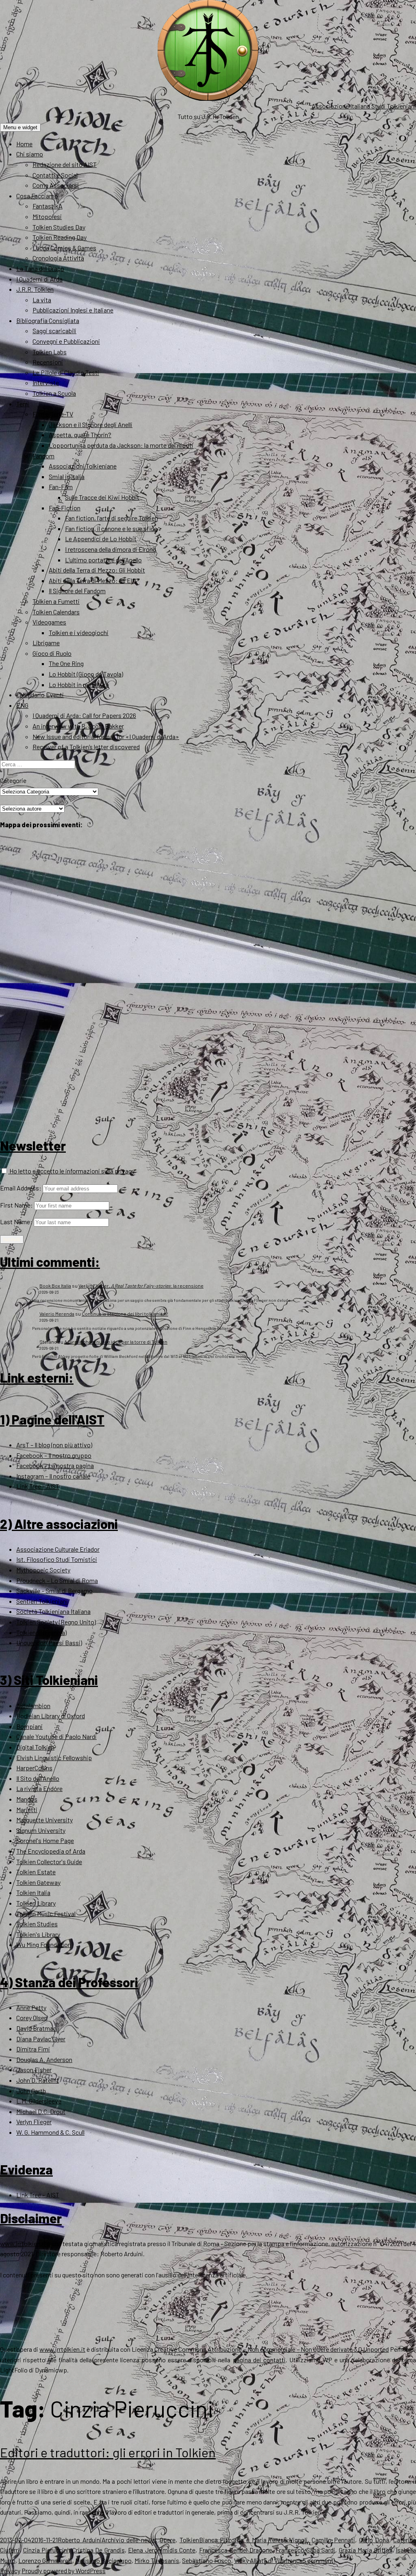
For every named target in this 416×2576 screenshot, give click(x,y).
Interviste (46, 383)
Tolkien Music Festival (46, 1914)
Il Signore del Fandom (77, 591)
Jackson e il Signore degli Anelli (91, 424)
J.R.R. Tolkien (35, 289)
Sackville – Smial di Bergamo (54, 1590)
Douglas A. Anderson (44, 2059)
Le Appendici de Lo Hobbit (101, 539)
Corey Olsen (32, 2018)
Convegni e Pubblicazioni (66, 341)
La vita (42, 300)
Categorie (13, 780)
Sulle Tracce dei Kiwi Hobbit (102, 497)
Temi (23, 404)
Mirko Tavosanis (157, 2560)
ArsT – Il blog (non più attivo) (54, 1445)
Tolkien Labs (50, 352)
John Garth (31, 2091)
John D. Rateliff (38, 2080)
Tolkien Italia (33, 1892)
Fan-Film (61, 487)
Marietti (27, 1809)
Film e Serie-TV (53, 414)
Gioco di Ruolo (52, 653)
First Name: (16, 1205)
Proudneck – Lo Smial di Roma (57, 1580)
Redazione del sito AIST (65, 164)
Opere (168, 2540)
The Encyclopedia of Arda (51, 1851)
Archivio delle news (129, 2540)
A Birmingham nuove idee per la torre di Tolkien (116, 1342)
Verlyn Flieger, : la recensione (141, 1286)
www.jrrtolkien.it (23, 2243)
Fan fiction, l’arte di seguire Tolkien (112, 518)
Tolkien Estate (36, 1872)
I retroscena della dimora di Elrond (110, 549)
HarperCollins (34, 1768)
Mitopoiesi (47, 216)
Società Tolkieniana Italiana (53, 1611)
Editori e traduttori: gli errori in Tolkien (108, 2452)
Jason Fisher (34, 2070)
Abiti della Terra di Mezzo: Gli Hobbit (97, 570)
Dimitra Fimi (33, 2049)
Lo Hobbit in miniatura (79, 684)
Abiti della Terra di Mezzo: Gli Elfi (92, 580)
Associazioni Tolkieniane (83, 466)
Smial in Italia (67, 476)
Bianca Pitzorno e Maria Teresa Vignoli (253, 2540)
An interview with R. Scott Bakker (78, 726)
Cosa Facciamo (37, 196)
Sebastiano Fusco (207, 2560)
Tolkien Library (36, 1903)
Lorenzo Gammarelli (45, 2560)
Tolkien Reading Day (60, 237)
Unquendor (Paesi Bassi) (49, 1643)
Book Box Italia (55, 1286)
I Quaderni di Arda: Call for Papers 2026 (84, 715)
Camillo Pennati (333, 2540)
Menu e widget (20, 127)
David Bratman (36, 2028)
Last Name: (16, 1222)
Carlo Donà (374, 2540)
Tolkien (189, 2540)
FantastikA (48, 206)
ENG (22, 705)
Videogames (49, 622)
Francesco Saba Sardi (305, 2550)
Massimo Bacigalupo (103, 2560)
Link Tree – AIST (38, 1486)
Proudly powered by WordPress (64, 2571)
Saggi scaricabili (54, 331)
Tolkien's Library (38, 1934)
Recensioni (48, 362)
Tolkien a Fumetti (56, 601)
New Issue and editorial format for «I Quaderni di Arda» (106, 736)
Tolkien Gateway (38, 1882)
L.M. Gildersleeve (39, 2101)
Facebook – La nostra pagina (55, 1465)
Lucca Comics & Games (64, 248)
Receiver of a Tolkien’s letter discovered (86, 747)
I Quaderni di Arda (39, 279)
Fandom (43, 456)
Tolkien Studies (37, 1924)
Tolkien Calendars (56, 612)
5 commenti (319, 2560)
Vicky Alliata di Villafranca (268, 2560)
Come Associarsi (56, 185)
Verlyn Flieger (34, 2122)
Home (24, 144)
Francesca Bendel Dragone (236, 2550)
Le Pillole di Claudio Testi (66, 372)
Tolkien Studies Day (59, 227)
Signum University (41, 1830)
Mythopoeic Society (43, 1570)
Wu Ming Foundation (44, 1944)
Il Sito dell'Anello (38, 1778)
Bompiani (29, 1726)
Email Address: (21, 1188)
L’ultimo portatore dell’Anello (103, 560)
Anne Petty (31, 2007)
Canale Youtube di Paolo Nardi (56, 1736)
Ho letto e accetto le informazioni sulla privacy (71, 1171)
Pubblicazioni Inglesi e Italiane (73, 310)
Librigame (46, 643)
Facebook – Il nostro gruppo (54, 1455)
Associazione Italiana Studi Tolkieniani (364, 106)
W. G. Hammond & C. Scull (50, 2132)
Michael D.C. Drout (41, 2111)
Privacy (10, 2571)
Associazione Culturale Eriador (58, 1549)
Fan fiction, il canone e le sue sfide (111, 528)
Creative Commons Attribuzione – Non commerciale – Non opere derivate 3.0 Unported (272, 2349)
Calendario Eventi (40, 695)
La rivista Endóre (39, 1788)
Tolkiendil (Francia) (41, 1632)
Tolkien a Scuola (54, 393)
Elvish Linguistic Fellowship (54, 1757)
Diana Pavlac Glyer (41, 2039)
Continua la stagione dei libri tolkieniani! (125, 1314)
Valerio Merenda (57, 1314)
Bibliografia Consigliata (48, 320)
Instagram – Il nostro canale (53, 1476)
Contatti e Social (55, 175)
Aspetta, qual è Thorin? (80, 435)
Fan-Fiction (65, 508)
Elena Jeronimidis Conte (162, 2550)
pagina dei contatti (259, 2360)
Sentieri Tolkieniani (42, 1601)
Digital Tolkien (35, 1747)
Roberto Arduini (80, 2540)
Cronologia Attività (58, 258)
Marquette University (44, 1820)
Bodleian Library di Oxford (51, 1716)
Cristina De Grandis (99, 2550)
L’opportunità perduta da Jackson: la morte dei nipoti (121, 445)
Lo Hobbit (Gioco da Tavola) (86, 674)
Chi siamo (30, 154)
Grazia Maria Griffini (366, 2550)
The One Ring (66, 663)
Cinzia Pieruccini (46, 2550)
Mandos (27, 1799)
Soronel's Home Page (45, 1840)
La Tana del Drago (40, 268)
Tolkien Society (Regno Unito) (56, 1622)
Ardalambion (33, 1705)
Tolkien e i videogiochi (79, 632)
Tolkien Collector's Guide (49, 1862)
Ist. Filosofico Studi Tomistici (57, 1559)
